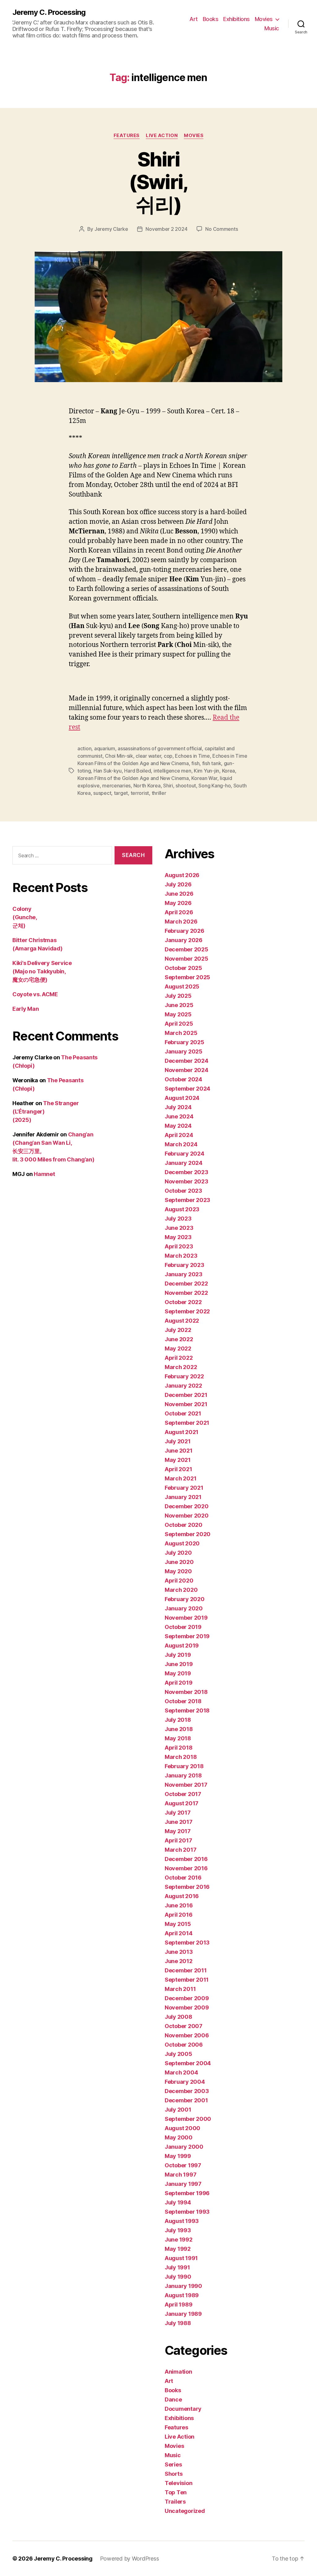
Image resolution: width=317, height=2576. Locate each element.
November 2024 (187, 1070)
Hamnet (44, 1174)
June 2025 (179, 1005)
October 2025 (183, 968)
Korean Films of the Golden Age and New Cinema (133, 778)
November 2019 (186, 1618)
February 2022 (184, 1376)
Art (194, 19)
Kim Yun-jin (206, 771)
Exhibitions (237, 19)
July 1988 (178, 2323)
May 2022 (178, 1348)
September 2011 (187, 1980)
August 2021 (182, 1432)
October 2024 (183, 1079)
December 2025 (187, 949)
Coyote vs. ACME (35, 994)
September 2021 (187, 1423)
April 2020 (179, 1581)
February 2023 (185, 1265)
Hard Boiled (137, 771)
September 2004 (188, 2063)
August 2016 (182, 1896)
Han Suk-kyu (108, 771)
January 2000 (184, 2147)
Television (178, 2483)
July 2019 (178, 1655)
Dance (173, 2399)
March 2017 (180, 1850)
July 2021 (178, 1441)
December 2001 (186, 2100)
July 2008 (178, 2017)
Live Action (162, 136)
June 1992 (179, 2240)
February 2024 (185, 1154)
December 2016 (186, 1859)
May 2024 (178, 1126)
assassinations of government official (160, 748)
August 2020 (182, 1543)
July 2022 (178, 1330)
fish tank (212, 763)
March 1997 (180, 2175)
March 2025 (181, 1033)
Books (211, 19)
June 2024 (179, 1116)
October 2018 (183, 1701)
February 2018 (184, 1766)
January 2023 (184, 1274)
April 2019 (178, 1683)
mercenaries (116, 786)
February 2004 (185, 2082)
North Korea (147, 786)
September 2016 (187, 1887)
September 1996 (187, 2193)
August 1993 (182, 2221)
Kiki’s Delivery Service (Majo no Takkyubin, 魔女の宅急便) (42, 971)
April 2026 (179, 912)
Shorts (174, 2474)
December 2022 (186, 1284)
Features (127, 136)
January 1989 (183, 2314)
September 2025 (187, 977)
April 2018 (178, 1748)
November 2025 (187, 959)
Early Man (26, 1009)
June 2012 (179, 1961)
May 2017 (178, 1831)
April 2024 (179, 1135)
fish (195, 763)
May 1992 (178, 2249)
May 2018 (178, 1738)
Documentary (183, 2409)
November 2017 (186, 1785)
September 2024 (187, 1089)
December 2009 (187, 1998)
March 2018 (181, 1757)
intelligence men (172, 771)
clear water (148, 756)
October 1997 (183, 2165)
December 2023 (187, 1172)
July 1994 (178, 2202)
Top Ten (176, 2492)
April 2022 (179, 1358)
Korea (229, 771)
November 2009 (187, 2007)
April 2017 (178, 1840)
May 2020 (178, 1571)
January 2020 (184, 1608)
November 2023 (187, 1181)
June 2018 (179, 1729)
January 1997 (183, 2184)
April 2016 (178, 1915)
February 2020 (185, 1599)
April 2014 (178, 1933)
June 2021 (179, 1451)
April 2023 (179, 1246)
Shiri (168, 786)
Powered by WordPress (130, 2559)
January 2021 (183, 1497)
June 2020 (179, 1562)
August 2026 (182, 875)
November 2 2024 (166, 229)
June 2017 (179, 1822)
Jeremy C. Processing (49, 12)
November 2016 (186, 1868)
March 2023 (181, 1256)
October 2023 (183, 1191)
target (121, 793)
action (84, 748)
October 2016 (183, 1878)
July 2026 (178, 884)
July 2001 (178, 2110)
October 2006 (184, 2045)
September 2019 (187, 1636)
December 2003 (187, 2091)
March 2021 (180, 1478)
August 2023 (182, 1209)
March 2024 (181, 1144)
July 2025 (178, 996)
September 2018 (187, 1710)
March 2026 (181, 922)
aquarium (105, 748)
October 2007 (184, 2026)
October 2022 (183, 1302)
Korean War (204, 778)
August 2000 (182, 2128)
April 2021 (178, 1469)
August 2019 (182, 1646)
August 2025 (182, 986)
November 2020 (187, 1516)
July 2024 (178, 1107)
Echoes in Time (192, 756)
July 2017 (178, 1813)
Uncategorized (185, 2511)
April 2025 (179, 1024)
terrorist (140, 793)
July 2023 (178, 1219)
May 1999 (178, 2156)
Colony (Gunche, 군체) (25, 917)
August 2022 (182, 1321)
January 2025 (184, 1051)
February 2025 (185, 1042)
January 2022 (183, 1386)
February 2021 (184, 1488)
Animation (178, 2372)
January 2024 (184, 1163)
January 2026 (184, 940)
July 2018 (178, 1720)
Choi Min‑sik (119, 756)
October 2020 (184, 1525)
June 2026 (179, 894)
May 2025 (178, 1014)
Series (173, 2464)
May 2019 (178, 1673)
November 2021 (186, 1404)
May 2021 (178, 1460)
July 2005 (178, 2054)
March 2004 (181, 2072)
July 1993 (178, 2230)
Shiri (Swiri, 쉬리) (158, 182)
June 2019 (179, 1664)
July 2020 (178, 1553)
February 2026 (185, 931)
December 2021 (186, 1395)
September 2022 (187, 1311)
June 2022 (179, 1339)
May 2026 (178, 903)
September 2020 (188, 1534)
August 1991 (181, 2258)
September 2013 (187, 1943)
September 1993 (187, 2212)
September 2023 (187, 1200)
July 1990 (178, 2277)
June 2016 (179, 1905)
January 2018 (183, 1775)
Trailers (175, 2502)
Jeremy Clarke (111, 229)
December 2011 (186, 1970)
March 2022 (181, 1367)
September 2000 (188, 2119)
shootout (186, 786)
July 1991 (177, 2267)
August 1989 (182, 2295)
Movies (264, 19)
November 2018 (186, 1692)
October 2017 (183, 1794)
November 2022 (186, 1293)
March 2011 (180, 1989)
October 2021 (183, 1413)
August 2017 (182, 1803)
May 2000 (179, 2137)
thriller (159, 793)
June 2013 (179, 1952)
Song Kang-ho (215, 786)
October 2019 (183, 1627)
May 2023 (178, 1237)
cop (168, 756)
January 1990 (183, 2286)
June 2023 (179, 1228)
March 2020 (181, 1590)
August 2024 (182, 1098)
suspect (102, 793)
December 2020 (187, 1506)
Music (272, 28)
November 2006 (187, 2035)
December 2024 (187, 1061)
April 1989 (178, 2305)
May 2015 (178, 1924)
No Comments (221, 229)
